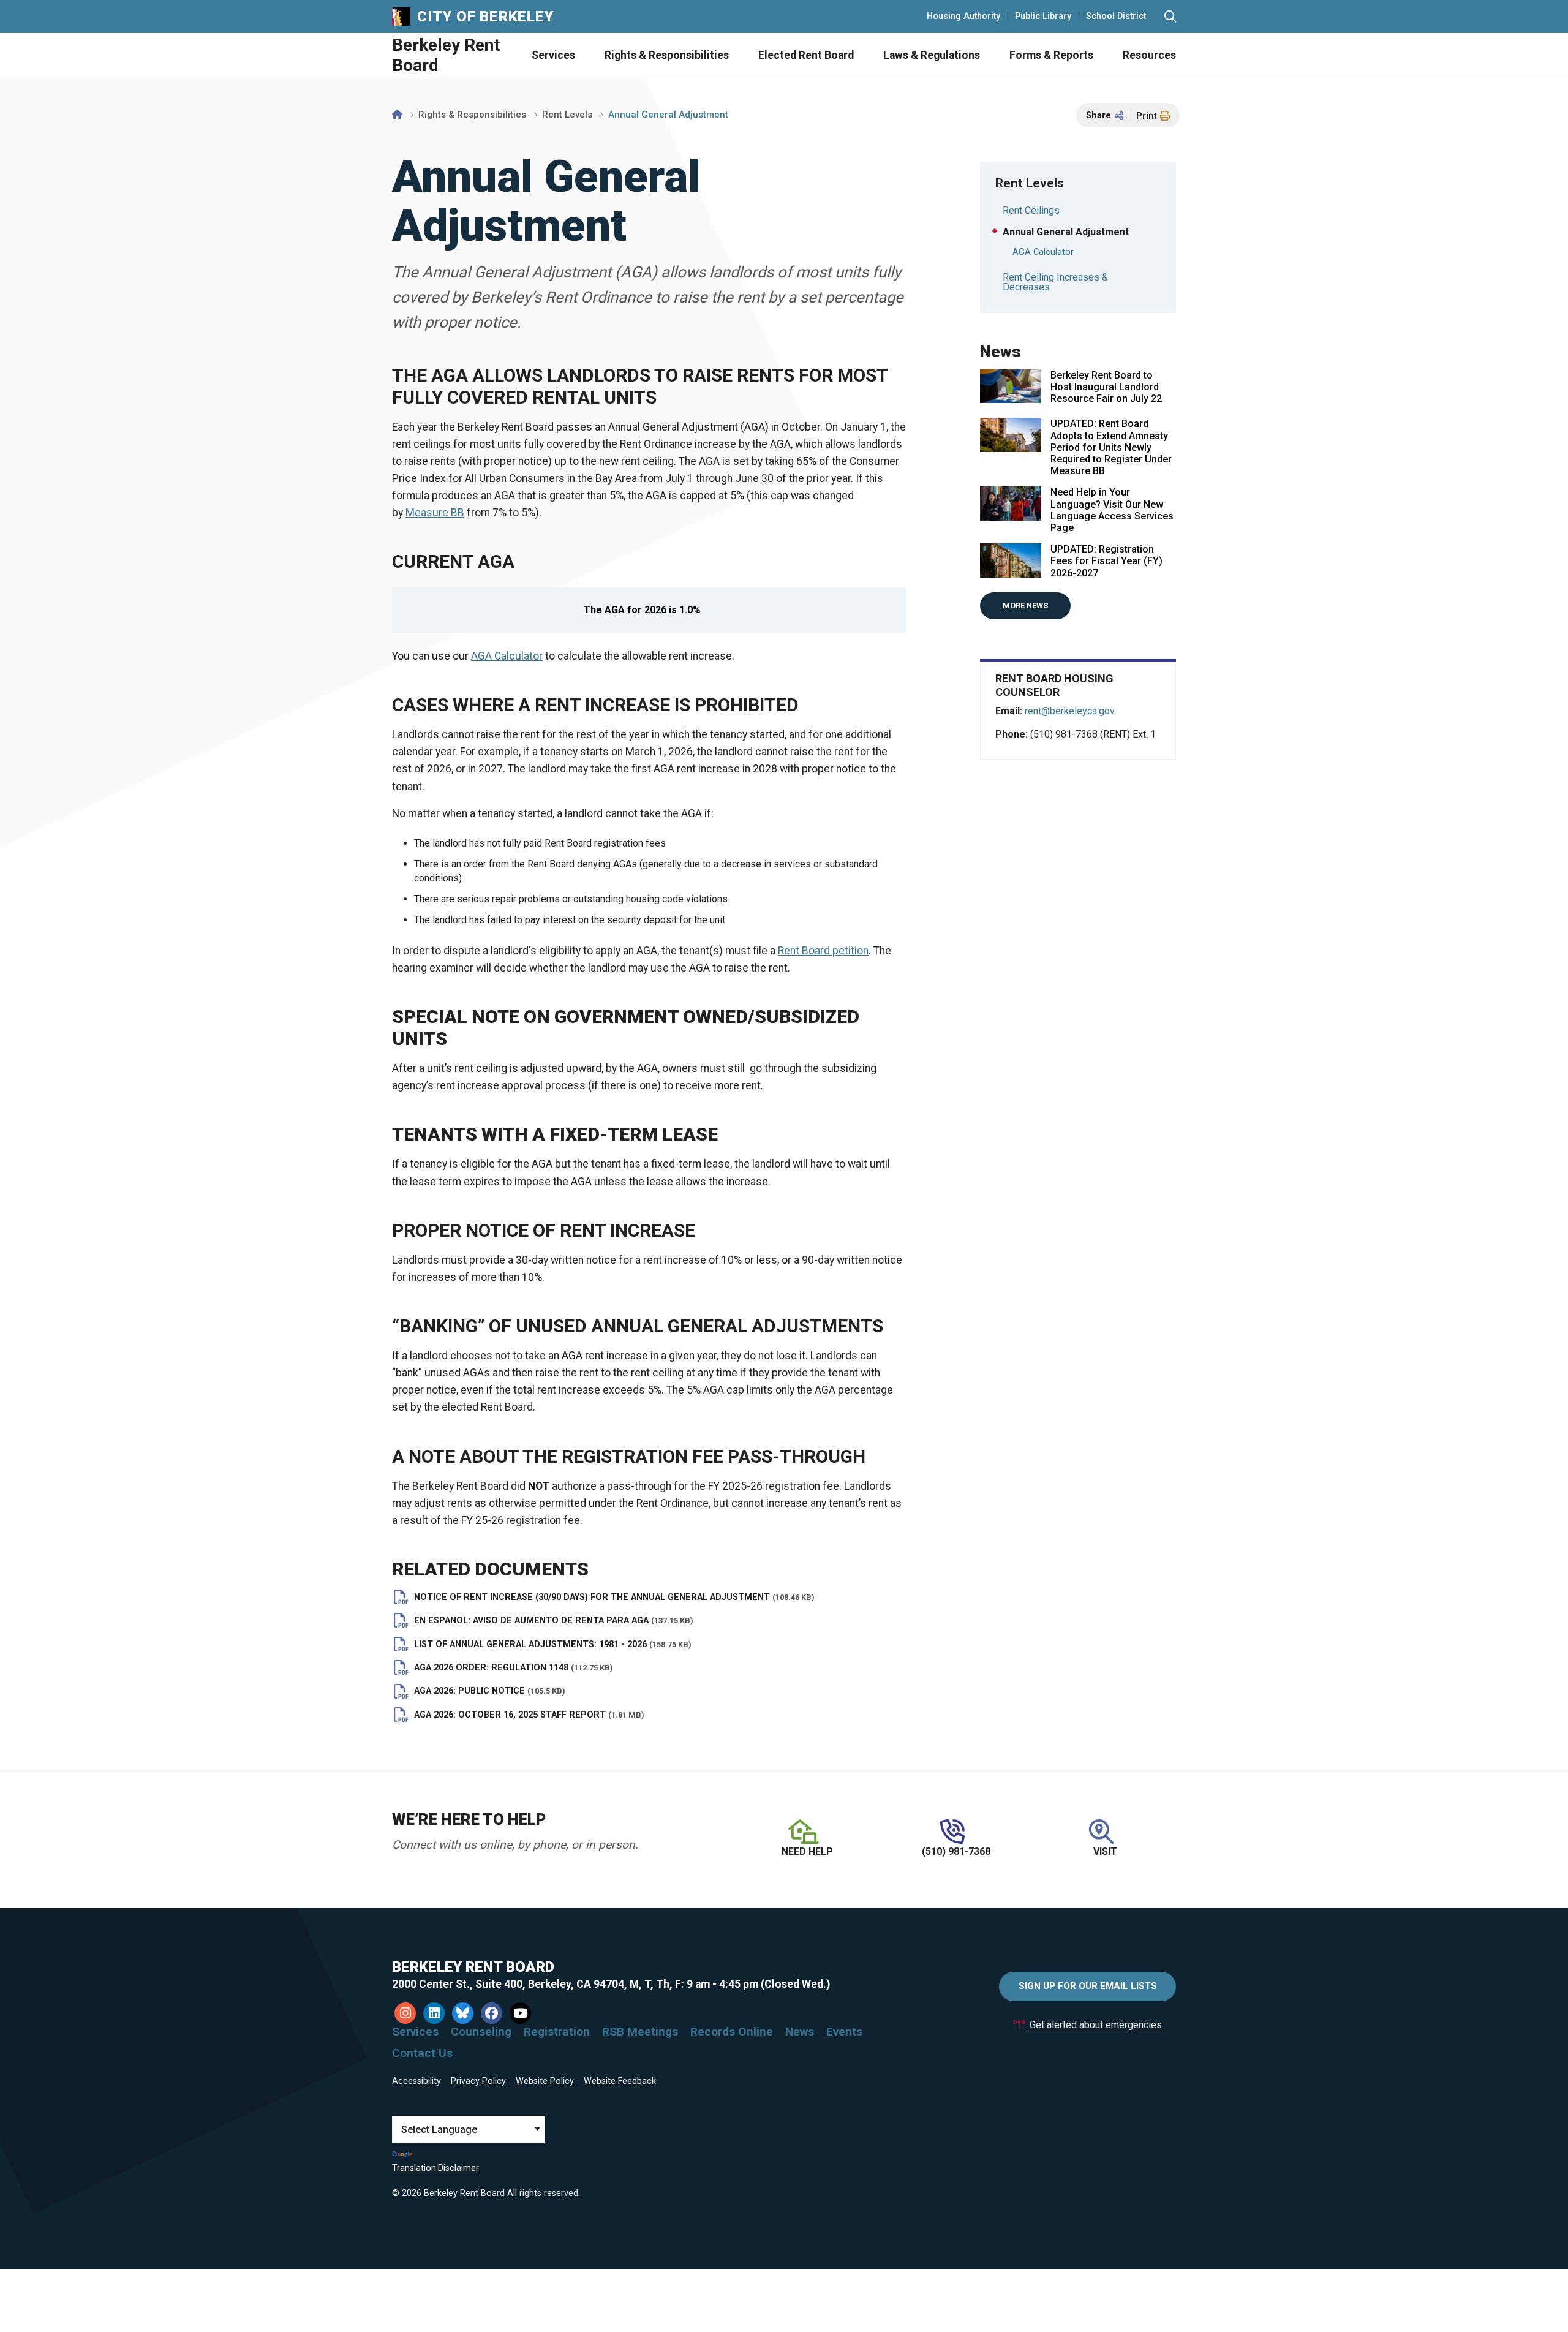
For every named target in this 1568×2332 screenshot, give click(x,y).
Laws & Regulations (932, 55)
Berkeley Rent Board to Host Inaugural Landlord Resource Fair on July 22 (1106, 387)
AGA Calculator (507, 656)
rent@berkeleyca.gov (1070, 711)
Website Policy (545, 2081)
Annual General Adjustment (1066, 232)
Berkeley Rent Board (446, 55)
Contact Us (422, 2053)
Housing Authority (963, 17)
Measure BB (435, 513)
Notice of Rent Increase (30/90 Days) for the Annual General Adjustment (614, 1597)
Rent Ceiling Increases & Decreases (1055, 282)
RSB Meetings (640, 2032)
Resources (1149, 55)
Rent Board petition (823, 951)
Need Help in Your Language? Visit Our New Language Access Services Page (1112, 510)
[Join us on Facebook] (492, 2013)
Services (553, 55)
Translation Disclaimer (435, 2168)
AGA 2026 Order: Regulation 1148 (514, 1668)
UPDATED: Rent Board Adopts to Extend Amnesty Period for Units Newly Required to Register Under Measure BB (1111, 447)
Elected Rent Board (806, 55)
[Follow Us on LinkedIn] (434, 2013)
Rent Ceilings (1031, 210)
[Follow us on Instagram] (405, 2013)
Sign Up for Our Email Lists (1088, 1986)
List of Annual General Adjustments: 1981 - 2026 (553, 1644)
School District (1116, 17)
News (800, 2032)
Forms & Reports (1051, 55)
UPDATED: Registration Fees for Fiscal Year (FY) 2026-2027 (1106, 561)
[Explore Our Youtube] (520, 2013)
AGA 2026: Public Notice (490, 1691)
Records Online (732, 2032)
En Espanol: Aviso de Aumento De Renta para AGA (554, 1621)
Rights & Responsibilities (667, 55)
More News (1025, 606)
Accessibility (417, 2081)
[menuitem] (539, 55)
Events (844, 2032)
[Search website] (1170, 17)
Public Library (1043, 17)
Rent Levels (567, 115)
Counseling (481, 2032)
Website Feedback (620, 2081)
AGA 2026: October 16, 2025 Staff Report (529, 1715)
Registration (557, 2032)
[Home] (397, 115)
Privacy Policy (478, 2081)
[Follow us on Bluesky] (463, 2013)
